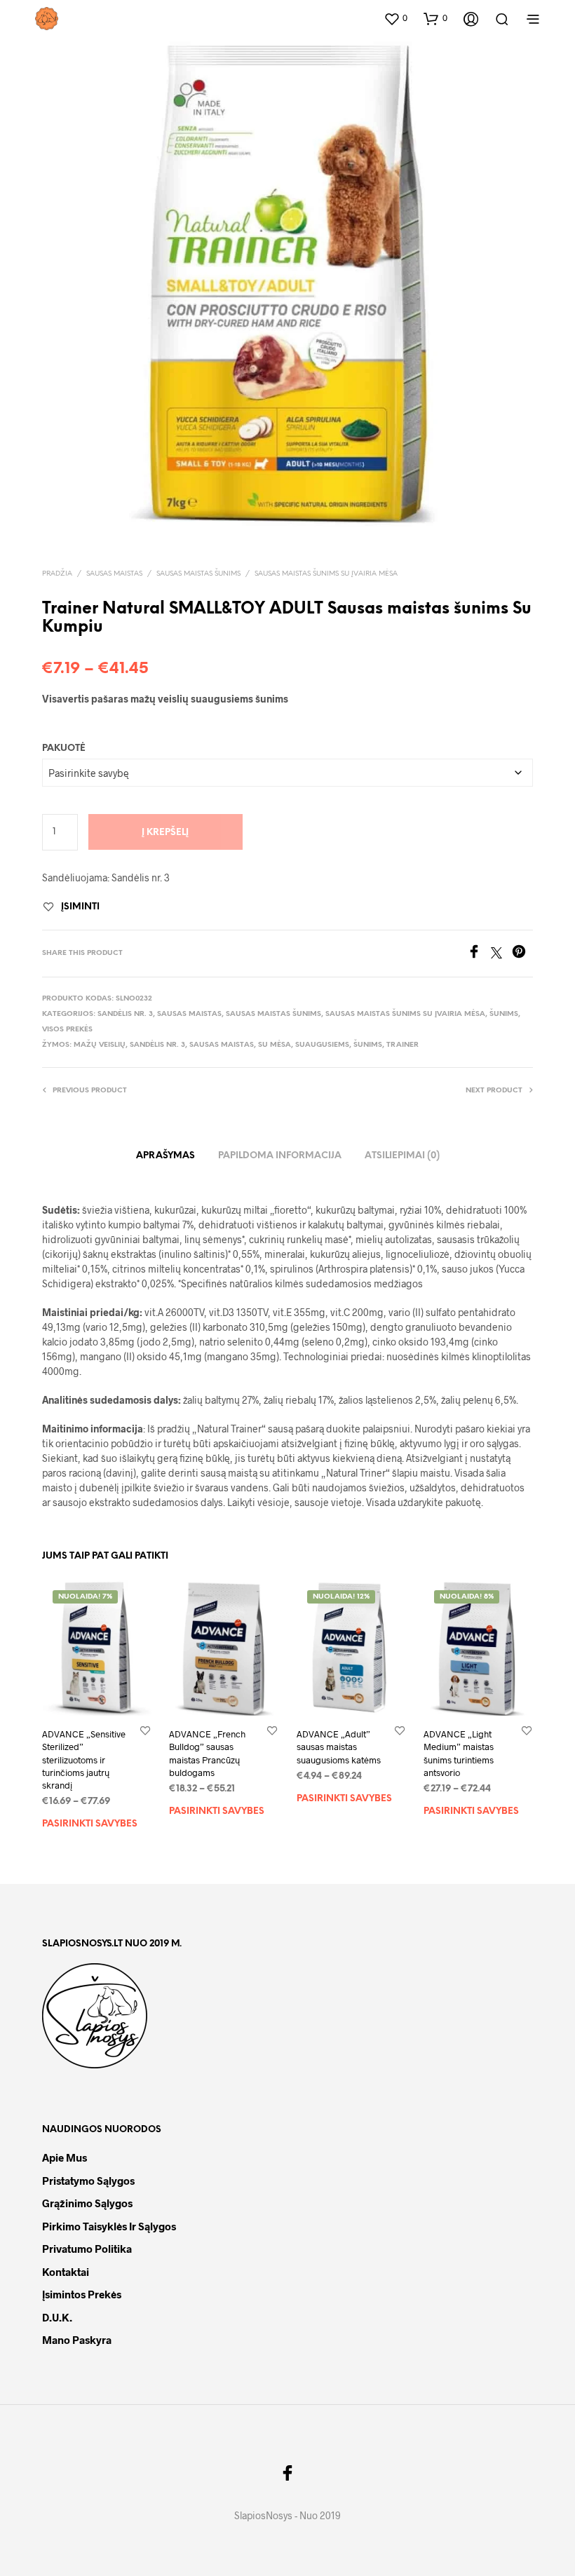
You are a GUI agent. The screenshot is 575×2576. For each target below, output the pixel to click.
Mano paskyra (77, 2340)
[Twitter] (501, 954)
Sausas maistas (114, 574)
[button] (395, 18)
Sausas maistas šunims (198, 574)
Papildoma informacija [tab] (280, 1156)
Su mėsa (275, 1045)
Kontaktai (66, 2272)
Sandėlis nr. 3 (125, 1014)
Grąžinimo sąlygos (87, 2203)
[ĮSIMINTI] (145, 1730)
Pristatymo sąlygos (88, 2181)
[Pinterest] (522, 954)
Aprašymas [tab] (165, 1156)
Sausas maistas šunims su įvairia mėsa (326, 574)
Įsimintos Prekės (82, 2294)
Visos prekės (67, 1030)
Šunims (504, 1014)
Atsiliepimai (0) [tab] (402, 1156)
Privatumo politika (87, 2249)
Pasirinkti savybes (90, 1824)
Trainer (402, 1045)
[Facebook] (479, 954)
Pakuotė (64, 748)
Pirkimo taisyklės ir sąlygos (109, 2226)
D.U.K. (57, 2317)
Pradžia (57, 574)
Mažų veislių (100, 1045)
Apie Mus (65, 2157)
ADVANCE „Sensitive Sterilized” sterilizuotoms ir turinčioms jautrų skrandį (84, 1760)
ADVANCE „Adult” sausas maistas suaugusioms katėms (339, 1747)
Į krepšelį (165, 833)
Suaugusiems (322, 1045)
